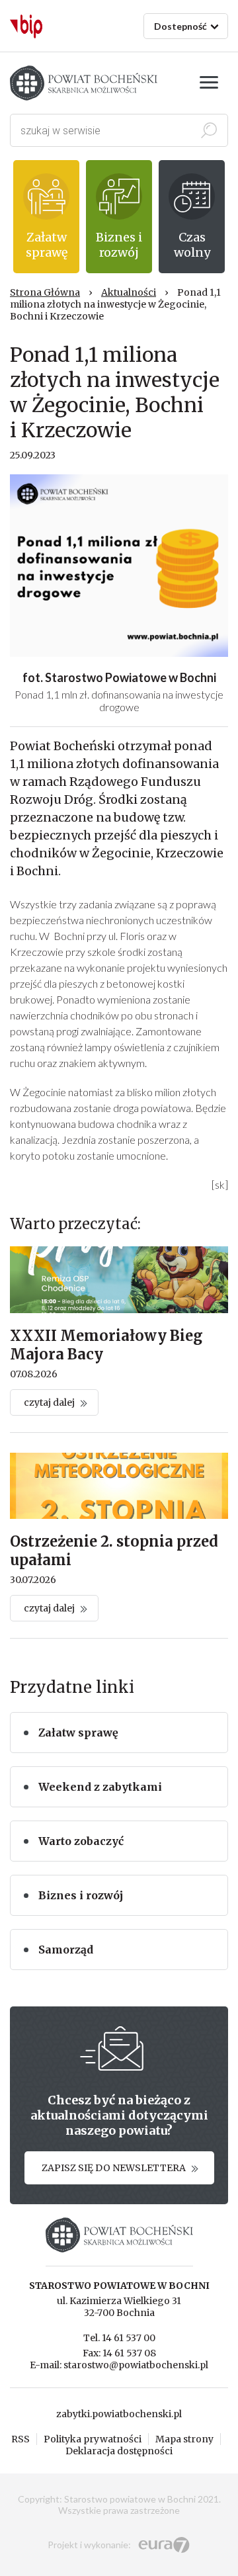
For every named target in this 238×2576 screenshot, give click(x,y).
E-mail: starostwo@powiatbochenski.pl (119, 2365)
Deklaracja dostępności (119, 2451)
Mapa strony (184, 2439)
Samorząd (66, 1950)
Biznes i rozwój (81, 1895)
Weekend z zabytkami (100, 1787)
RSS (20, 2439)
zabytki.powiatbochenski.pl (119, 2414)
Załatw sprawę (78, 1733)
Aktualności (129, 292)
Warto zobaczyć (81, 1841)
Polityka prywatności (93, 2439)
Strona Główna (45, 292)
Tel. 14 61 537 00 (119, 2338)
